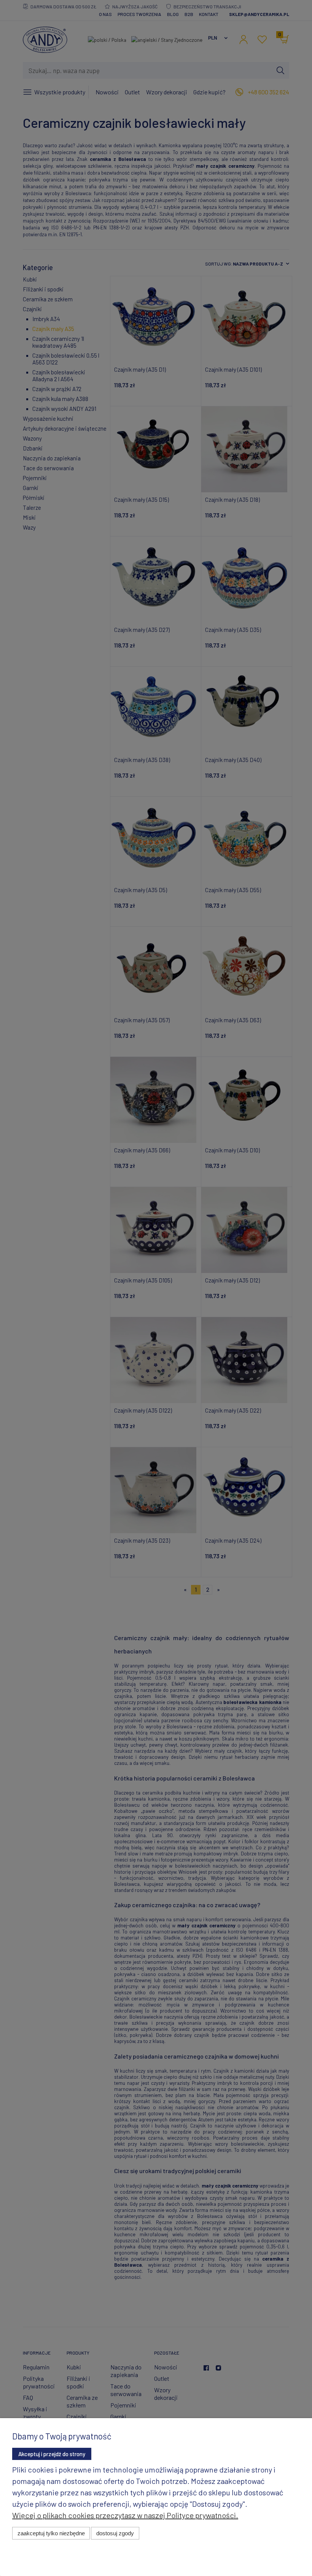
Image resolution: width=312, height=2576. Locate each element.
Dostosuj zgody (115, 2533)
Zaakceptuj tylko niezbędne (51, 2533)
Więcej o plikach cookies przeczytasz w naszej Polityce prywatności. (125, 2515)
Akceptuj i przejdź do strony (52, 2454)
